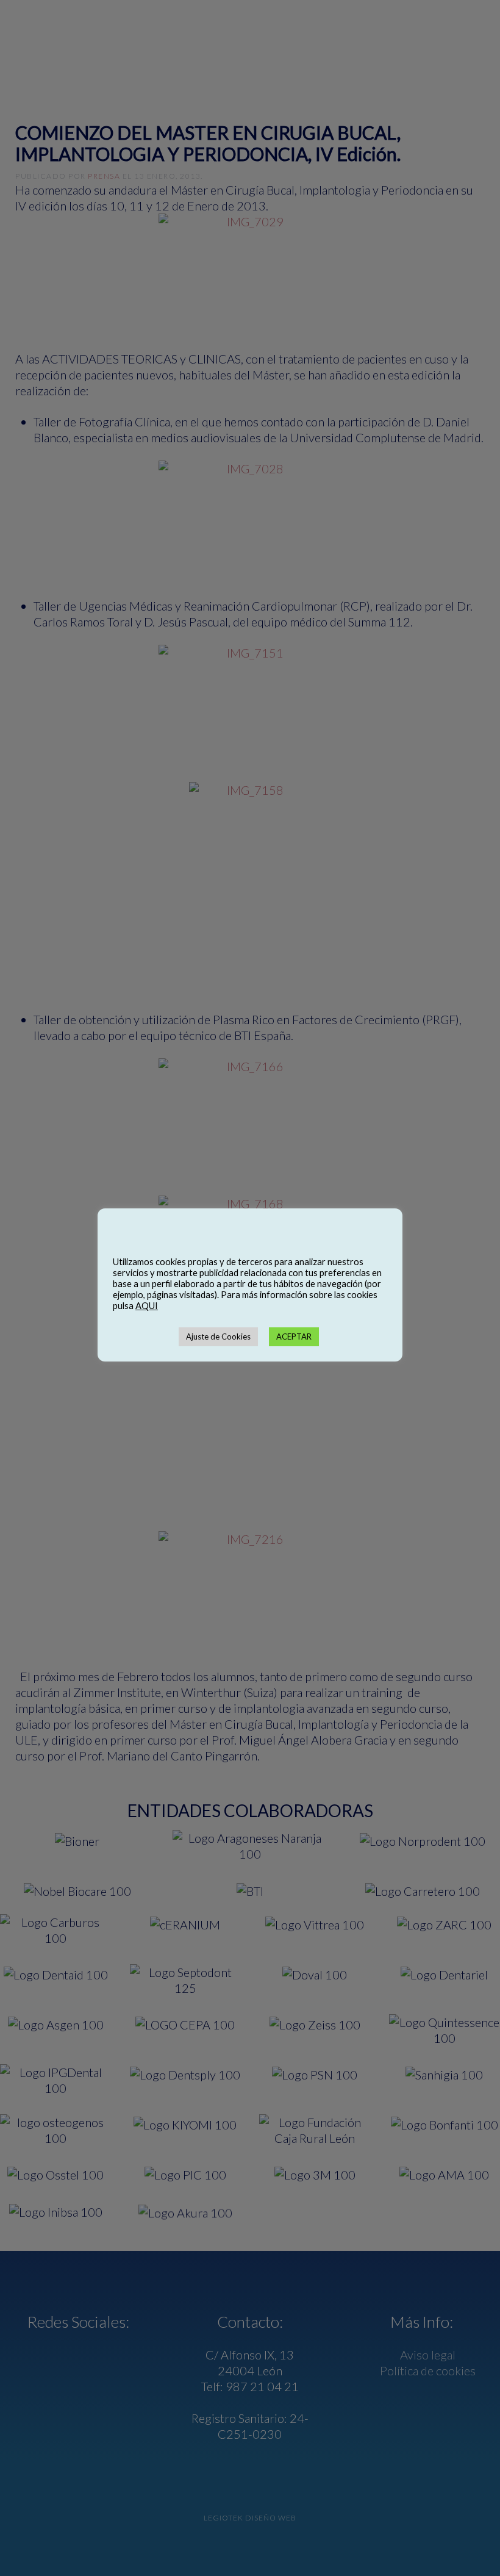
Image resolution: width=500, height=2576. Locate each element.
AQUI (147, 1306)
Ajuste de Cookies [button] (218, 1336)
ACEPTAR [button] (294, 1336)
